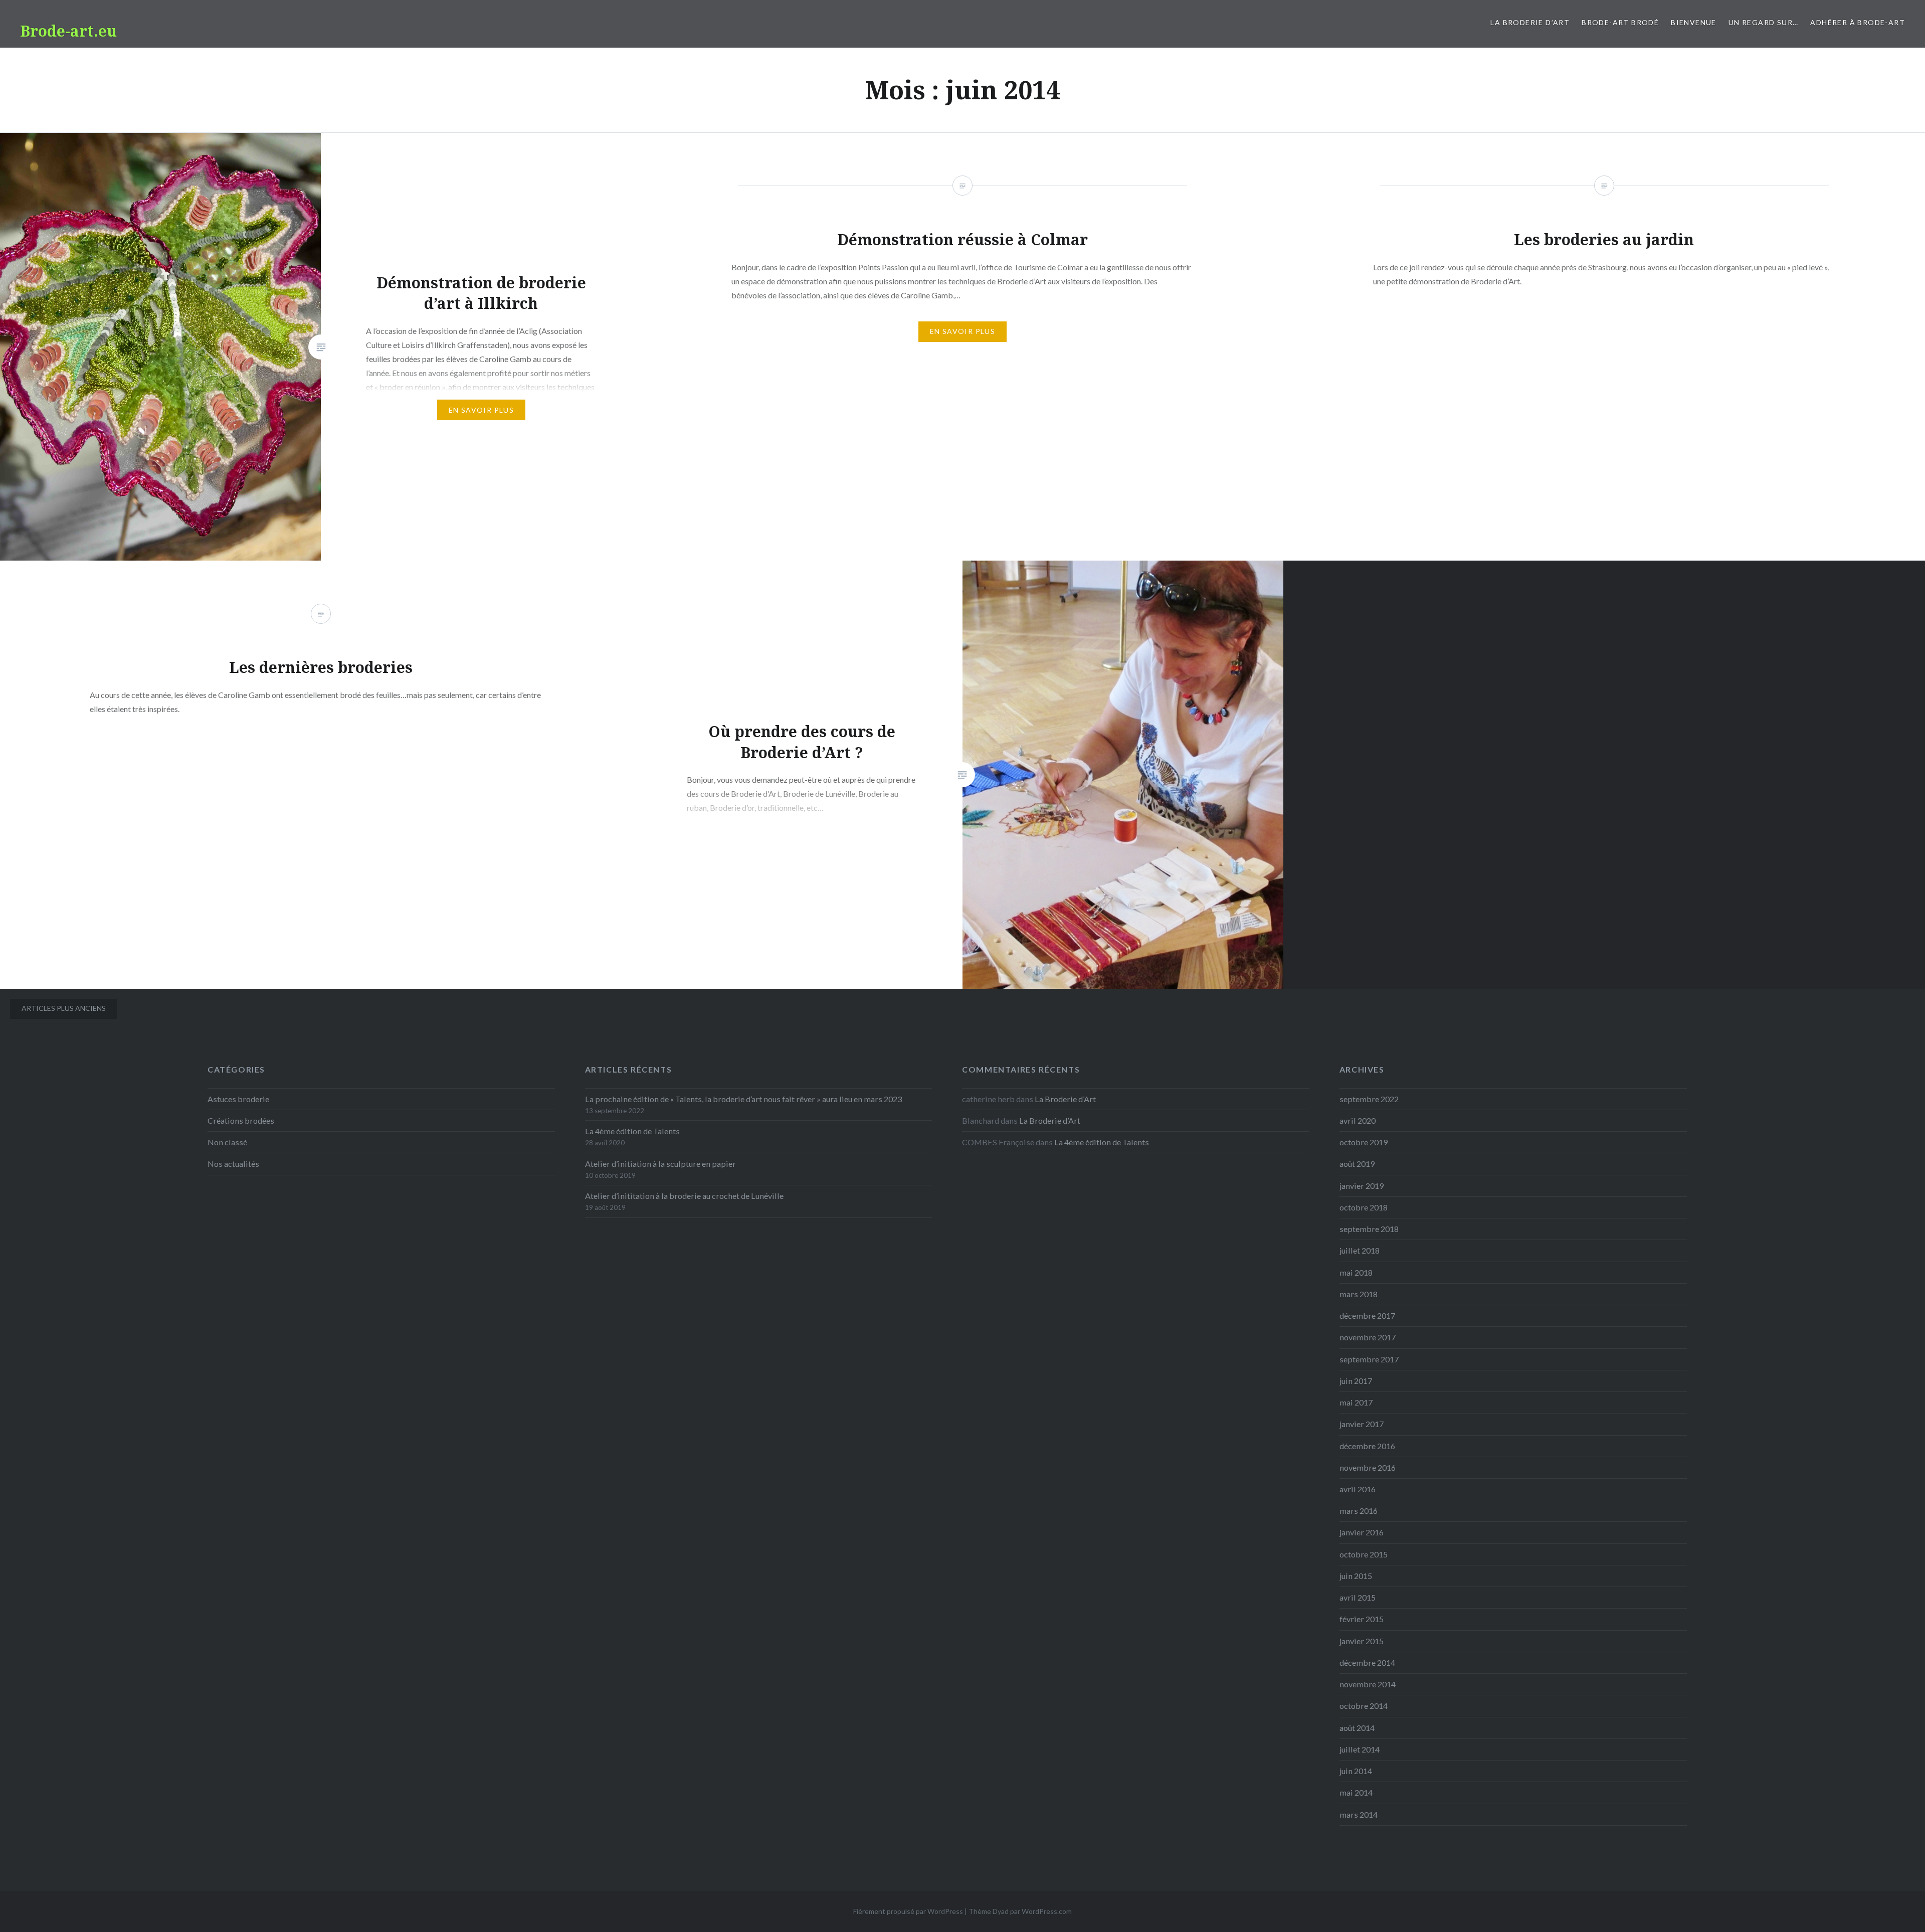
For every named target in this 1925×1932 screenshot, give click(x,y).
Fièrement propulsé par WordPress (908, 1911)
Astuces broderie (238, 1099)
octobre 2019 (1364, 1142)
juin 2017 (1356, 1381)
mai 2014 (1356, 1792)
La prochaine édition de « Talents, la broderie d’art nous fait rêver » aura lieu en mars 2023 (743, 1099)
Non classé (227, 1142)
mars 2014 (1359, 1814)
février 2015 (1362, 1619)
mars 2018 (1359, 1294)
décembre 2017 (1367, 1315)
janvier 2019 (1362, 1186)
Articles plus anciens (64, 1008)
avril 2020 (1358, 1120)
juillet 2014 (1360, 1749)
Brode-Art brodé (1620, 22)
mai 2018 (1356, 1272)
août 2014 (1357, 1728)
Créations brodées (241, 1120)
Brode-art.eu (68, 31)
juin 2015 (1356, 1576)
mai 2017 (1356, 1402)
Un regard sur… (1764, 22)
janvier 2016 (1362, 1532)
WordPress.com (1047, 1911)
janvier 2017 (1362, 1424)
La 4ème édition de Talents (632, 1131)
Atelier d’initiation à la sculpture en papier (660, 1164)
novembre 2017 (1368, 1337)
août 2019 (1357, 1164)
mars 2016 (1359, 1511)
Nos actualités (233, 1164)
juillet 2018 (1360, 1250)
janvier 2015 (1362, 1641)
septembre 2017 (1369, 1359)
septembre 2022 (1369, 1099)
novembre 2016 (1368, 1467)
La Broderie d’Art (1530, 22)
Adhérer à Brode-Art (1858, 22)
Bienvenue (1694, 22)
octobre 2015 (1364, 1554)
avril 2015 (1358, 1597)
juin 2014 (1356, 1771)
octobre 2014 (1364, 1706)
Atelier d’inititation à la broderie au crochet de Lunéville (684, 1196)
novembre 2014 (1368, 1684)
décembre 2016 (1367, 1446)
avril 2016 (1358, 1489)
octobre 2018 (1364, 1207)
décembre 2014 (1367, 1662)
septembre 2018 (1369, 1229)
